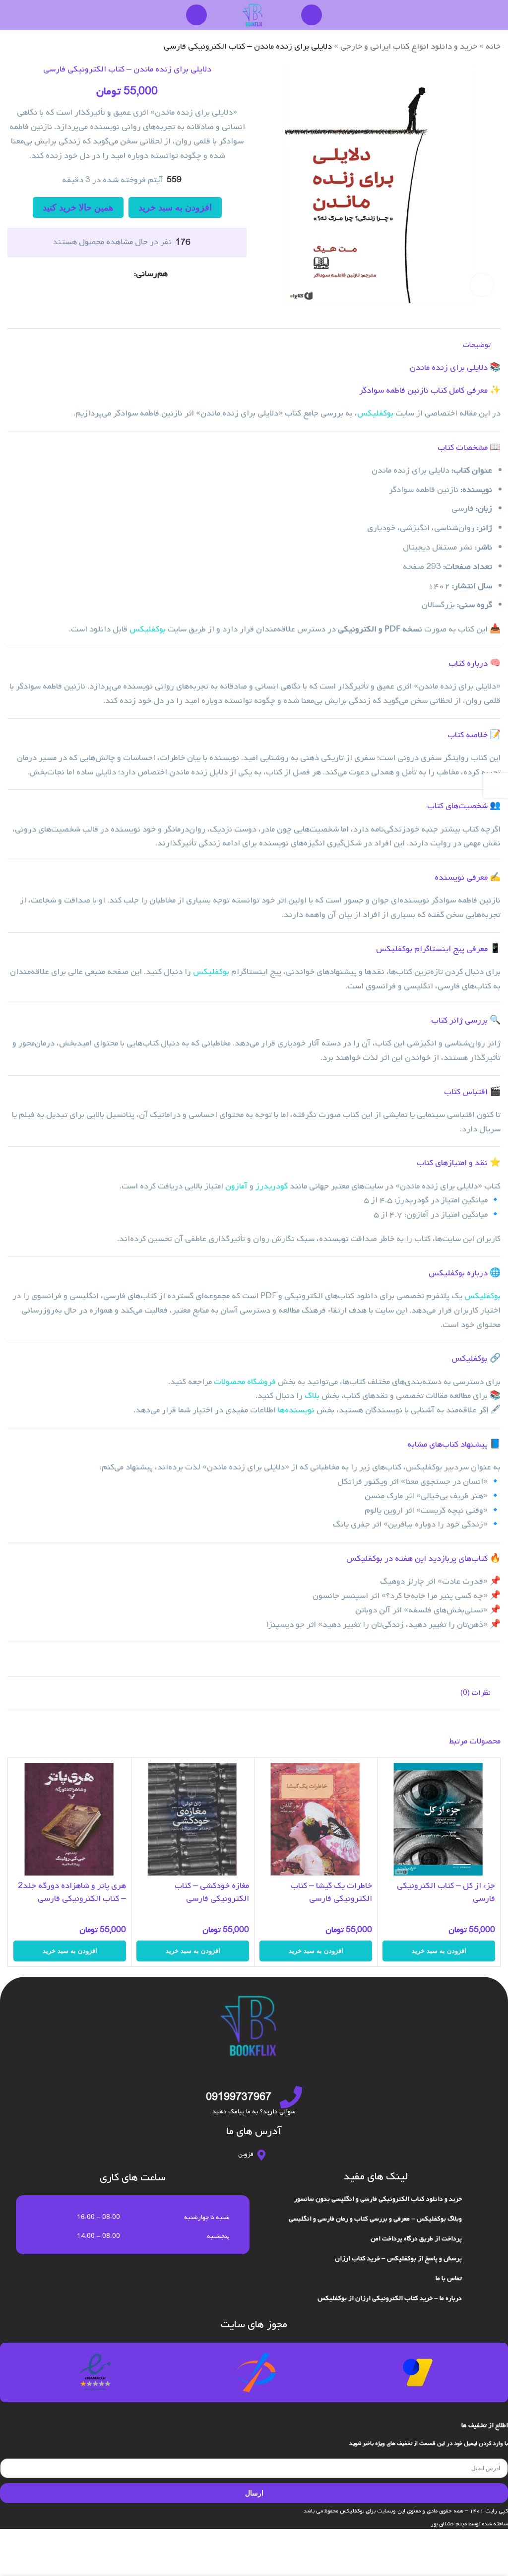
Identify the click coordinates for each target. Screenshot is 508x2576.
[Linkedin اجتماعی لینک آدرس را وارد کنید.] (104, 274)
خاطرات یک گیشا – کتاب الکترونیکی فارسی (331, 1892)
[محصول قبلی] (37, 47)
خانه (493, 46)
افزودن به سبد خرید (175, 208)
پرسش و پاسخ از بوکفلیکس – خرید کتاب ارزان (398, 2259)
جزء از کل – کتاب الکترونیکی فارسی (446, 1892)
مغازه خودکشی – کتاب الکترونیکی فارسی (212, 1892)
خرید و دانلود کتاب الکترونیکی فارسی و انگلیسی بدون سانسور (378, 2199)
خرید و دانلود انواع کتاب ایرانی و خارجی (409, 46)
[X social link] (128, 274)
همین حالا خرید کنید (78, 208)
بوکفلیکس (375, 413)
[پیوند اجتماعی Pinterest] (116, 274)
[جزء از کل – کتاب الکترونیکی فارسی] (439, 1819)
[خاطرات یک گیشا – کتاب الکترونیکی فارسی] (316, 1819)
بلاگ (312, 1396)
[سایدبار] (496, 785)
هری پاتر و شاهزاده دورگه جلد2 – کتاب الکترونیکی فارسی (72, 1892)
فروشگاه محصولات (245, 1382)
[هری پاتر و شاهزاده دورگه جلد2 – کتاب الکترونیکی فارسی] (70, 1819)
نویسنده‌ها (296, 1410)
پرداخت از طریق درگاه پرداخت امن (416, 2239)
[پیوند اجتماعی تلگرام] (92, 274)
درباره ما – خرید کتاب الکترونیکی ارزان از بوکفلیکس (390, 2298)
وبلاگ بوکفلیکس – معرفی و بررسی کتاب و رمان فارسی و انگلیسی (375, 2219)
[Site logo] (254, 15)
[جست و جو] (312, 15)
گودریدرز (272, 1186)
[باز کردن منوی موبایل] (196, 15)
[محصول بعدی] (13, 47)
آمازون (236, 1186)
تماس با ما (449, 2278)
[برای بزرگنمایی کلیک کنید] (482, 285)
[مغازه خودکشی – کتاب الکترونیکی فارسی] (193, 1819)
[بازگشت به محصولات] (25, 47)
